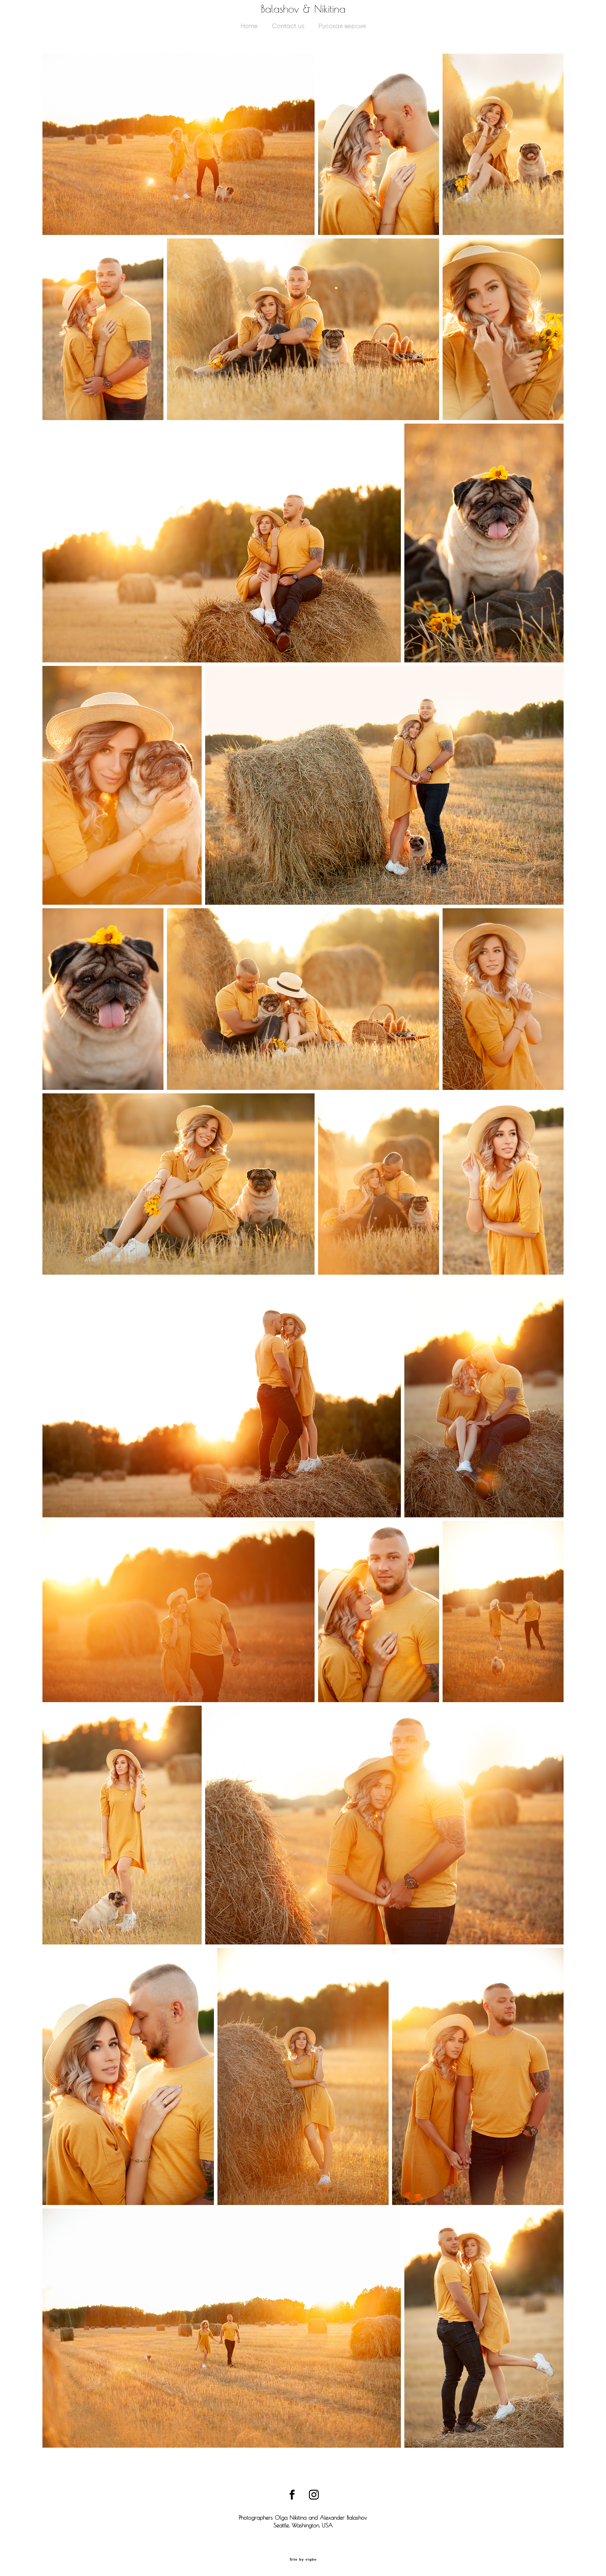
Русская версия (342, 26)
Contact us (288, 26)
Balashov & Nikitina (303, 9)
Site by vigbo (303, 2560)
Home (249, 26)
